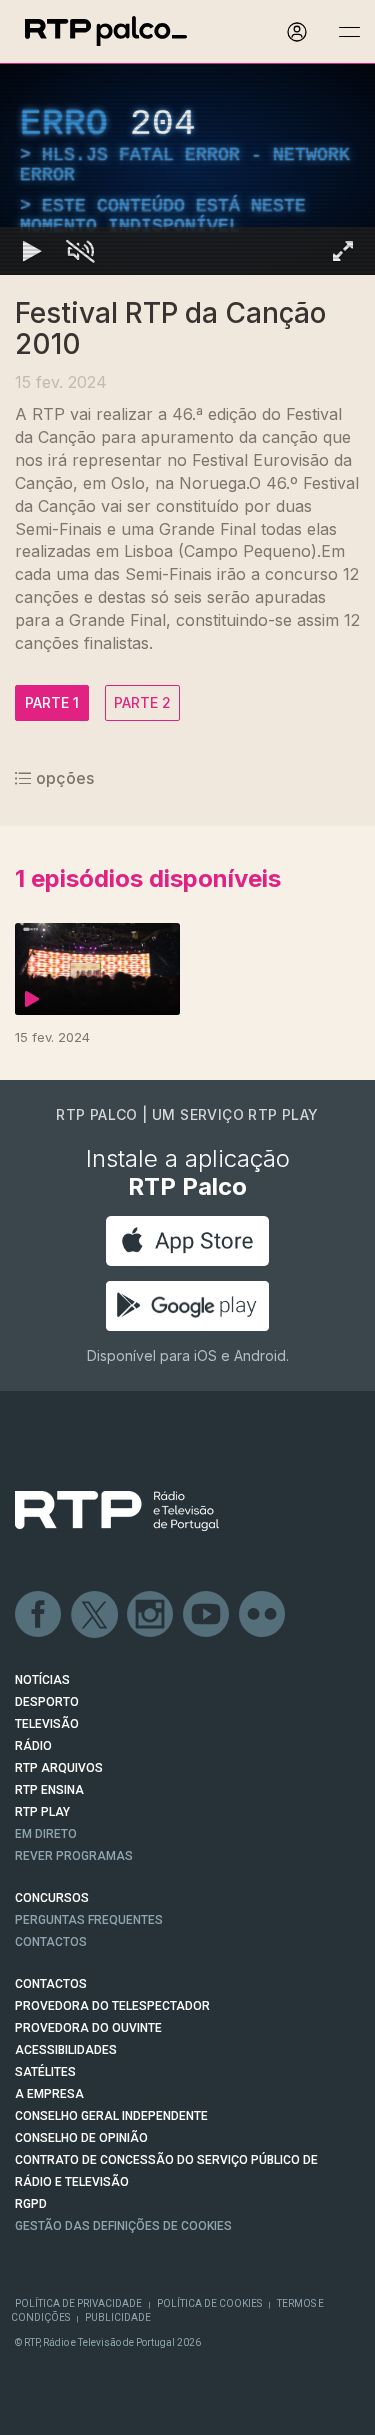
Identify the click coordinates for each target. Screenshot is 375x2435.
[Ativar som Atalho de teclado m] (80, 2411)
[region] (187, 1217)
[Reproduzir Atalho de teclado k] (32, 2411)
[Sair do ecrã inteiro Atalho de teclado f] (343, 2411)
